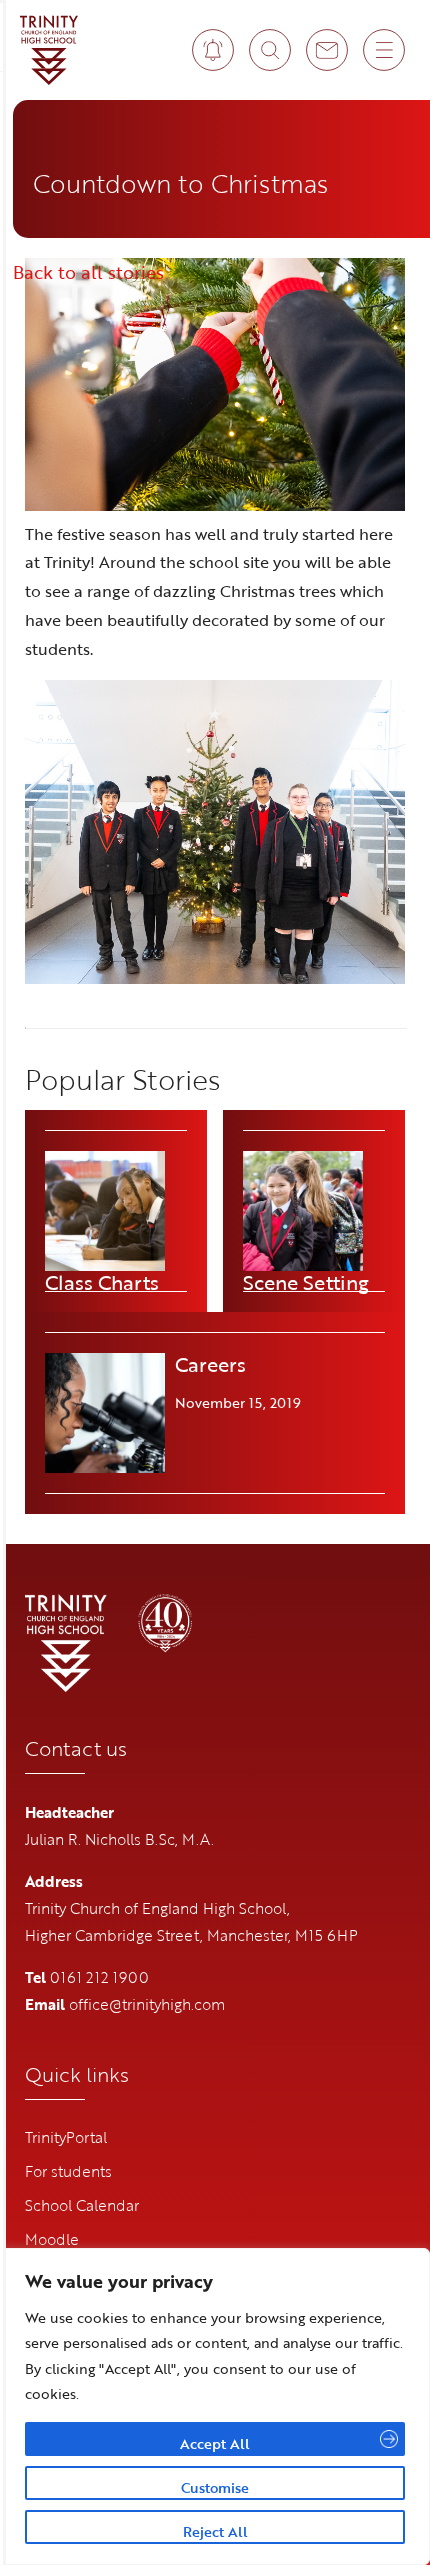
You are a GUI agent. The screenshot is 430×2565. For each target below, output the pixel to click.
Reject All (215, 2531)
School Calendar (82, 2205)
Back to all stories (88, 272)
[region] (215, 2406)
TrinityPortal (66, 2137)
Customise (215, 2487)
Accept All (215, 2443)
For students (68, 2171)
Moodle (52, 2239)
